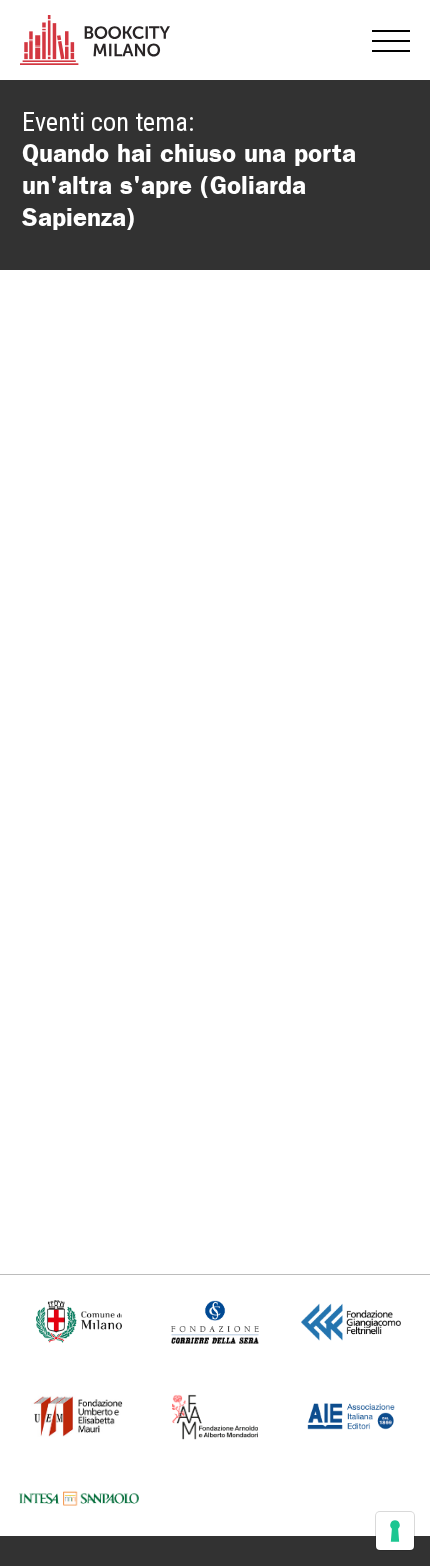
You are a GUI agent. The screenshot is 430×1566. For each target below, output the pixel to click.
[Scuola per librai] (79, 1414)
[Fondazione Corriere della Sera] (215, 1320)
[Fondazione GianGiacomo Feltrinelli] (350, 1320)
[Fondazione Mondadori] (214, 1414)
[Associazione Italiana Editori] (351, 1414)
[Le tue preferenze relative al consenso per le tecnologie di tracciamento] (395, 1531)
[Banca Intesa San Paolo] (79, 1498)
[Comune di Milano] (79, 1320)
